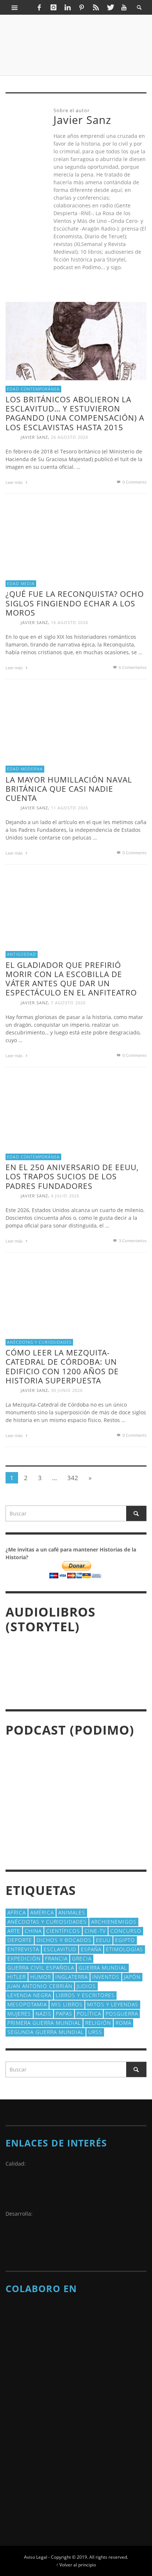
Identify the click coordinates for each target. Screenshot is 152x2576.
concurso (126, 1931)
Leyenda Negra (29, 1995)
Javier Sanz (34, 437)
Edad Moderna (25, 769)
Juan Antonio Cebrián (40, 1986)
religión (98, 2023)
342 (73, 1478)
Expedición (24, 1958)
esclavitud (60, 1949)
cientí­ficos (63, 1931)
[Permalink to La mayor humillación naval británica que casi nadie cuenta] (72, 723)
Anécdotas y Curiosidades (39, 1342)
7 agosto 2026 (68, 1003)
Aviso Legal (36, 2557)
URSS (95, 2032)
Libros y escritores (85, 1995)
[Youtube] (124, 7)
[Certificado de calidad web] (24, 2190)
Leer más (15, 482)
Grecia (82, 1958)
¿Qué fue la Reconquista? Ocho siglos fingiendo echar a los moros (75, 603)
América (42, 1912)
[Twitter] (110, 7)
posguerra (122, 2014)
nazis (43, 2014)
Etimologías (125, 1949)
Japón (132, 1977)
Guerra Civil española (41, 1968)
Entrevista (23, 1949)
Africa (17, 1912)
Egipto (125, 1940)
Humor (41, 1977)
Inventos (106, 1977)
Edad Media (21, 583)
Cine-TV (95, 1931)
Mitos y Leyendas (113, 2004)
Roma (123, 2023)
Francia (56, 1958)
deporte (20, 1940)
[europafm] (24, 2402)
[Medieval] (76, 2344)
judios (86, 1986)
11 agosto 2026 (70, 808)
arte (14, 1931)
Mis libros (67, 2004)
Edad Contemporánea (33, 389)
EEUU (103, 1940)
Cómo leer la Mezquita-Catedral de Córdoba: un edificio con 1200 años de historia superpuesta (62, 1367)
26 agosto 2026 (70, 437)
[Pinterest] (82, 7)
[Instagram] (53, 7)
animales (72, 1912)
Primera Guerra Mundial (44, 2023)
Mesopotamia (27, 2004)
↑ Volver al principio (76, 2565)
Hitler (17, 1977)
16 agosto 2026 (70, 622)
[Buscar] (15, 7)
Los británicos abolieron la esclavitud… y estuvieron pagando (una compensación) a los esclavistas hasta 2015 (75, 413)
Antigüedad (22, 954)
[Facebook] (39, 7)
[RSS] (96, 7)
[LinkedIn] (68, 7)
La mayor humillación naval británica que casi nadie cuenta (69, 789)
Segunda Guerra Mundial (46, 2032)
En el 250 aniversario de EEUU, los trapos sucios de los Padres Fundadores (72, 1176)
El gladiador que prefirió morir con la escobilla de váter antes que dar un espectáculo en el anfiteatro (71, 979)
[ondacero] (24, 2438)
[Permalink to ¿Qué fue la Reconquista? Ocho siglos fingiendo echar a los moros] (72, 537)
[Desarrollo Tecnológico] (24, 2240)
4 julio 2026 (65, 1196)
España (91, 1949)
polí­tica (89, 2014)
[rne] (24, 2475)
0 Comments (134, 482)
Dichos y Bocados (64, 1940)
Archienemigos (114, 1922)
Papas (64, 2014)
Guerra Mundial (103, 1968)
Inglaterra (72, 1977)
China (33, 1931)
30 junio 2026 (67, 1390)
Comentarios (133, 667)
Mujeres (19, 2014)
